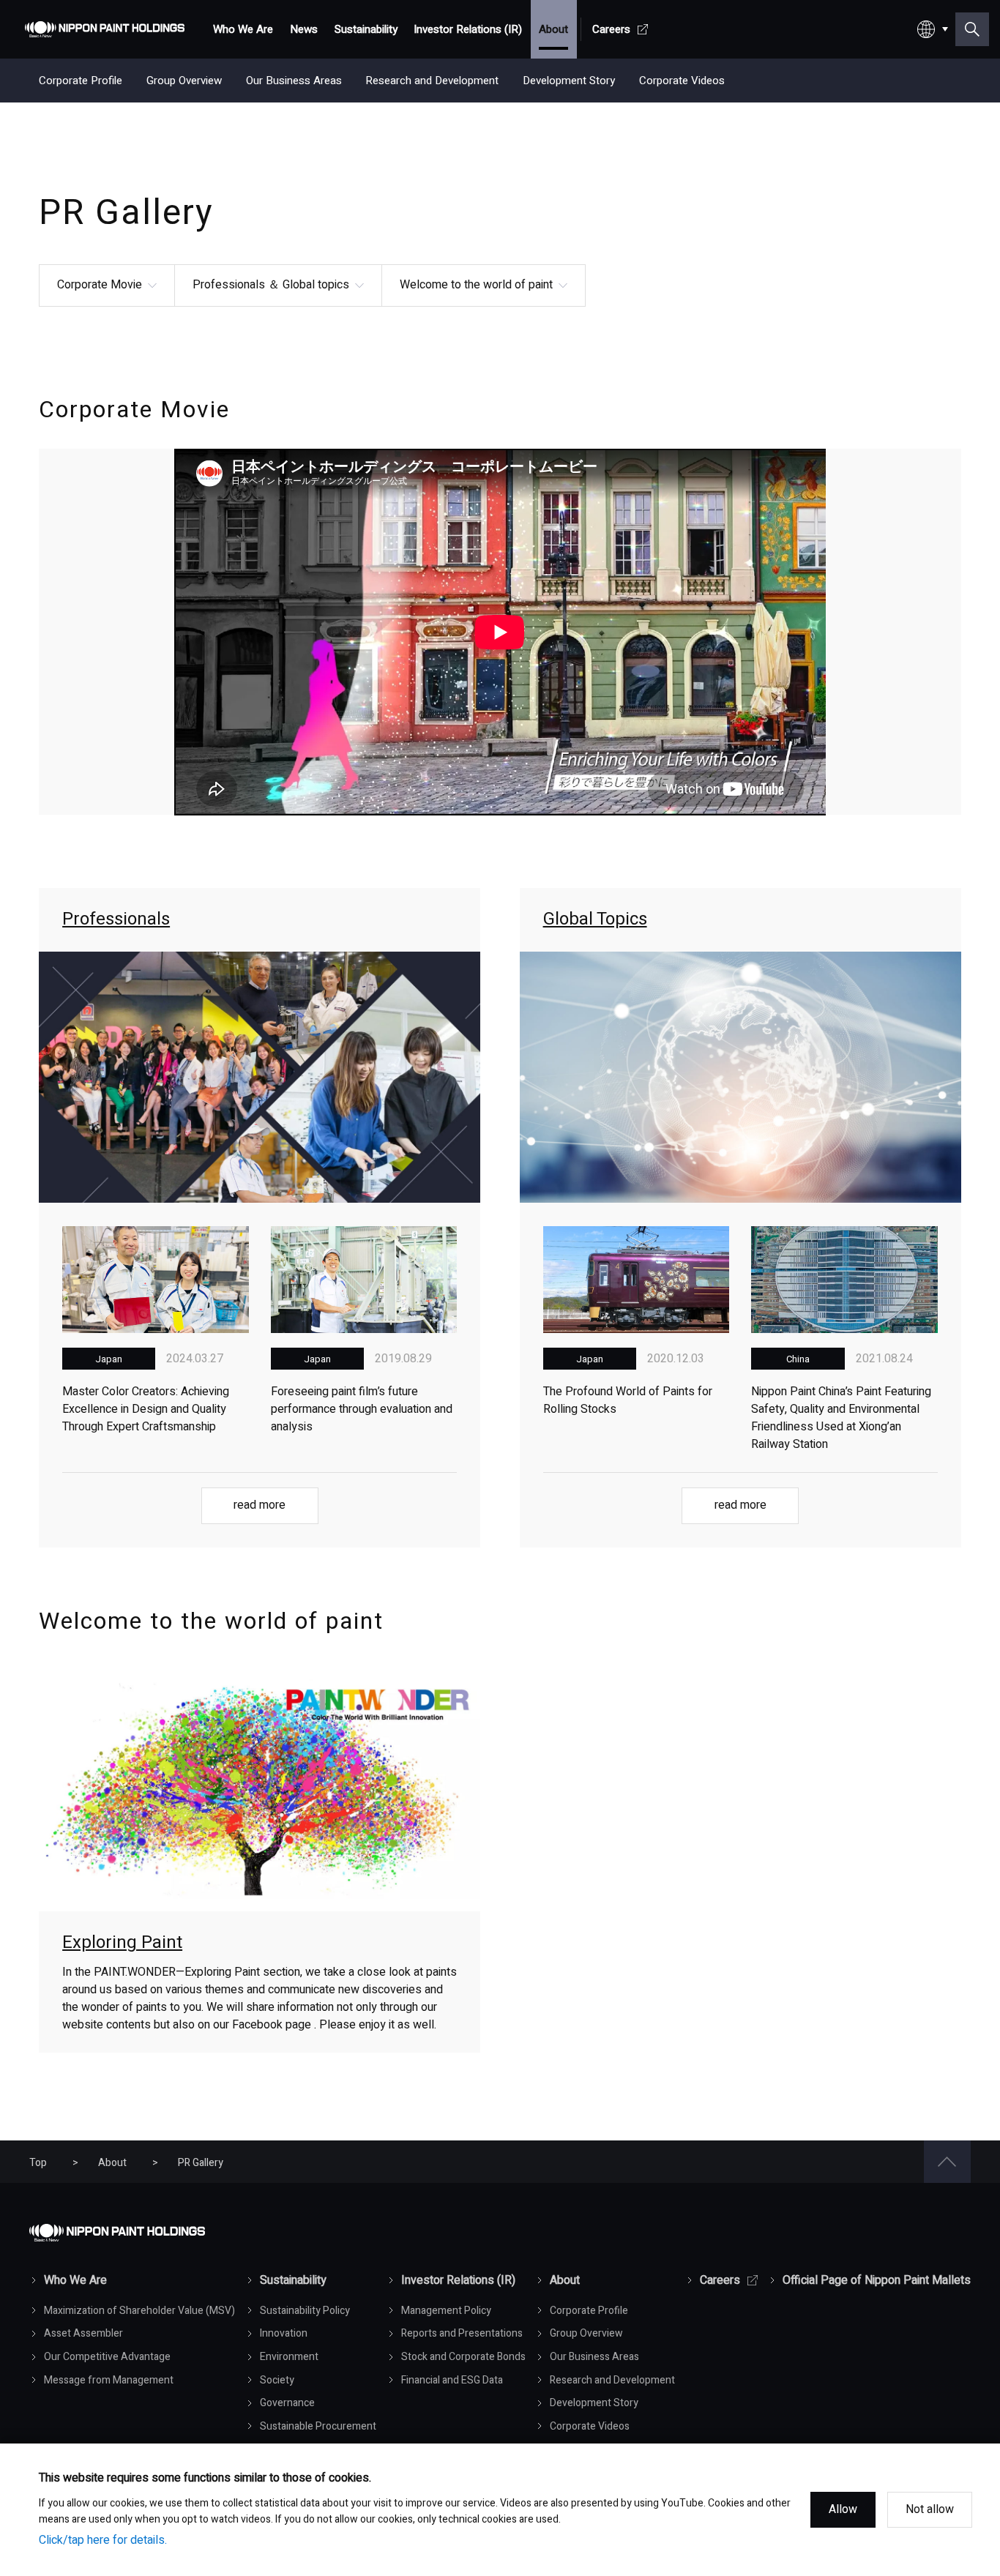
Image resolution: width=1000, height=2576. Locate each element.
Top (38, 2163)
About (112, 2163)
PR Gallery (201, 2163)
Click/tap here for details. (103, 2540)
